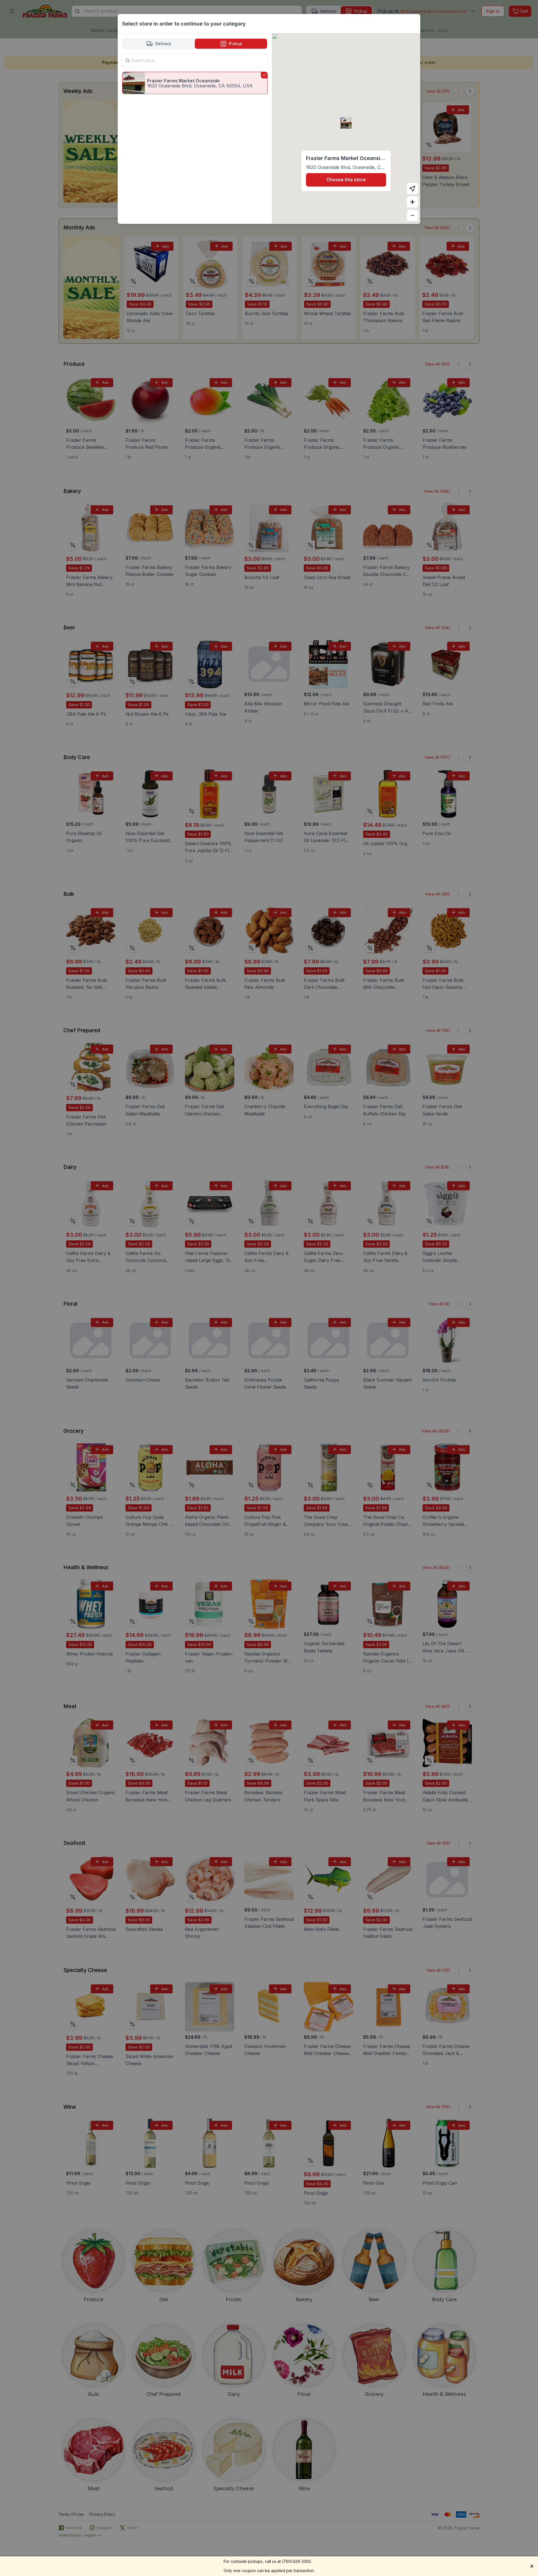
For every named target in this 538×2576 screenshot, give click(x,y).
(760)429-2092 (296, 2561)
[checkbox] (195, 83)
